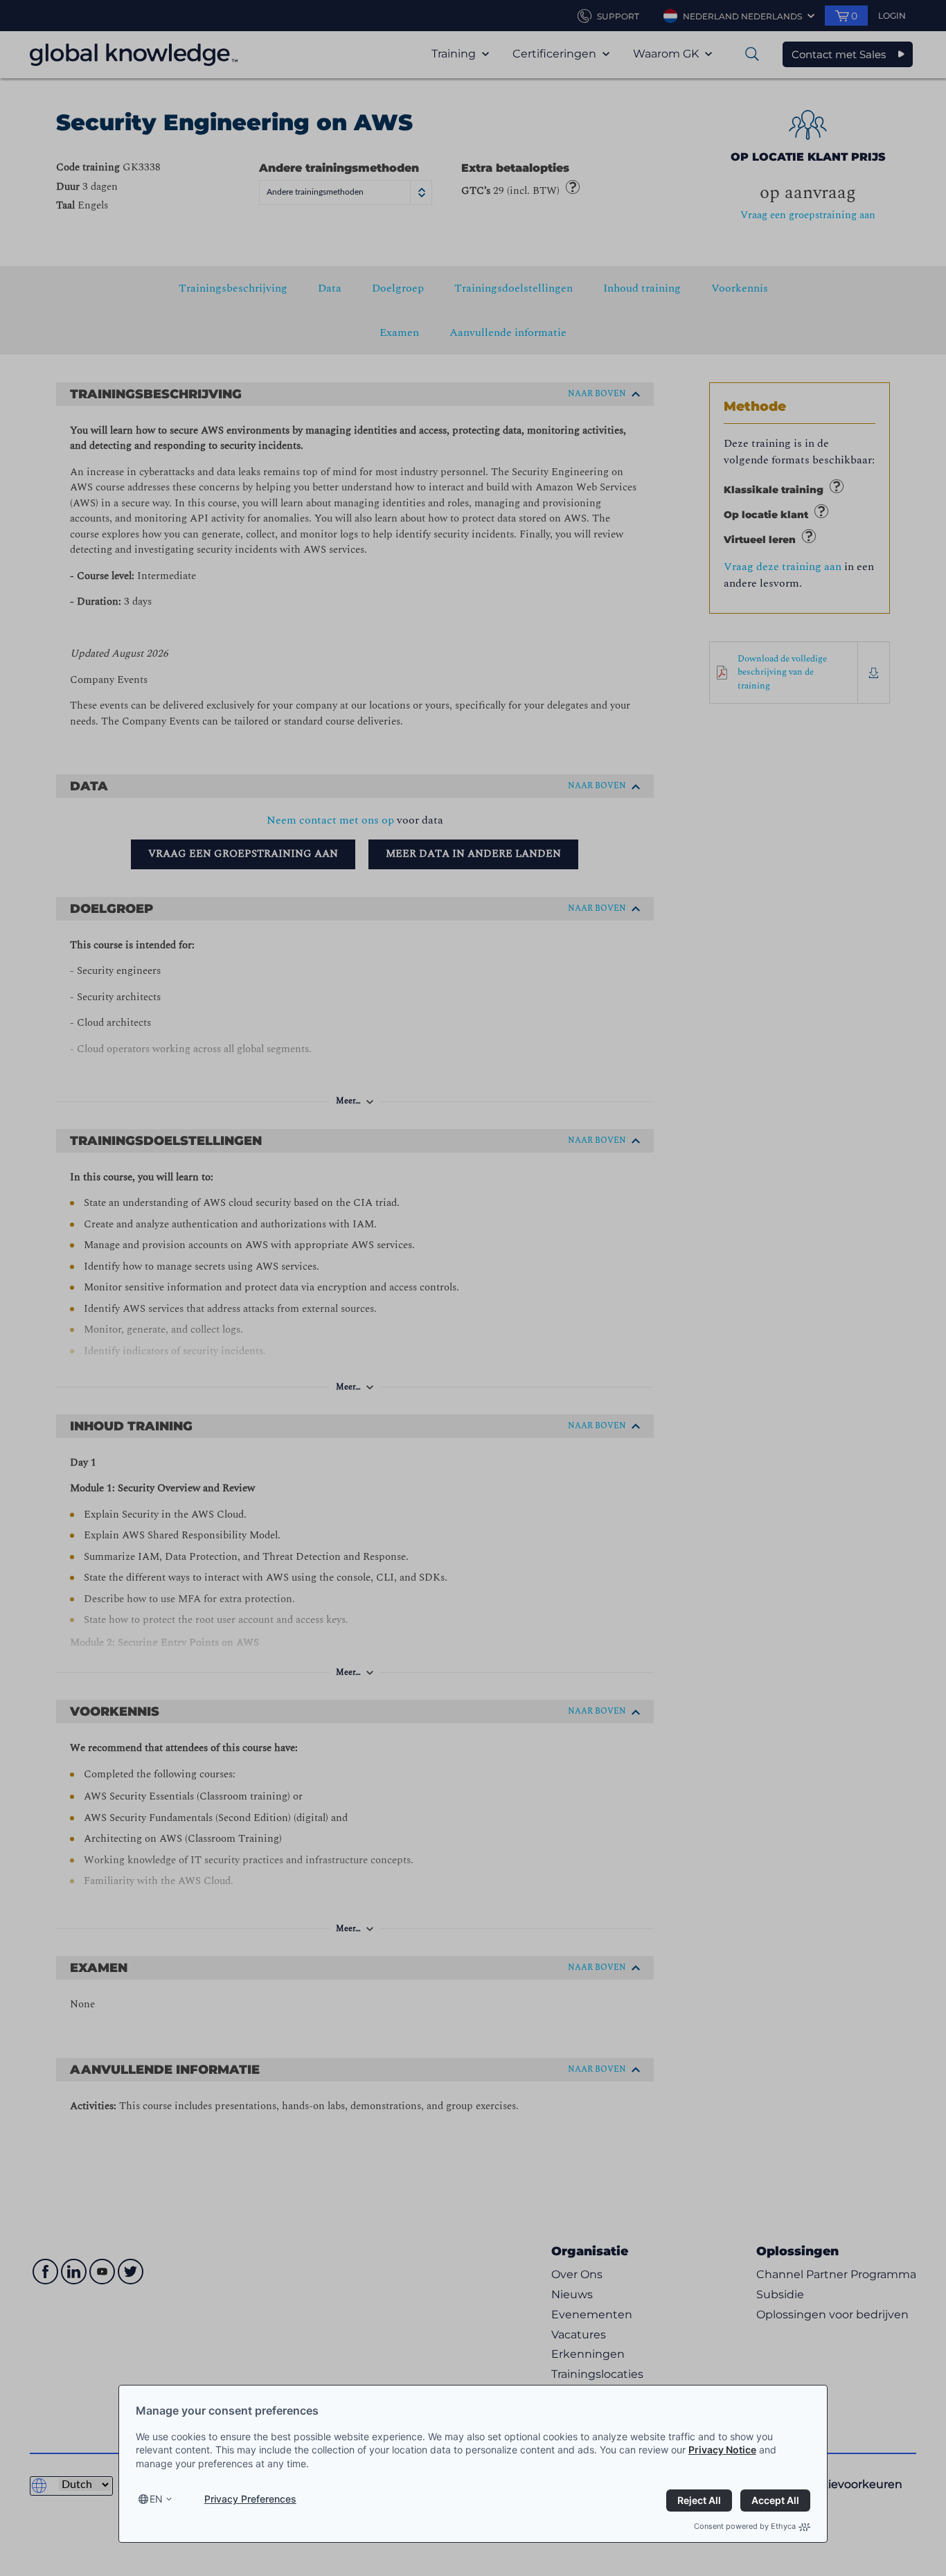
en (156, 2499)
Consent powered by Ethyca (745, 2526)
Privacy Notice (722, 2450)
